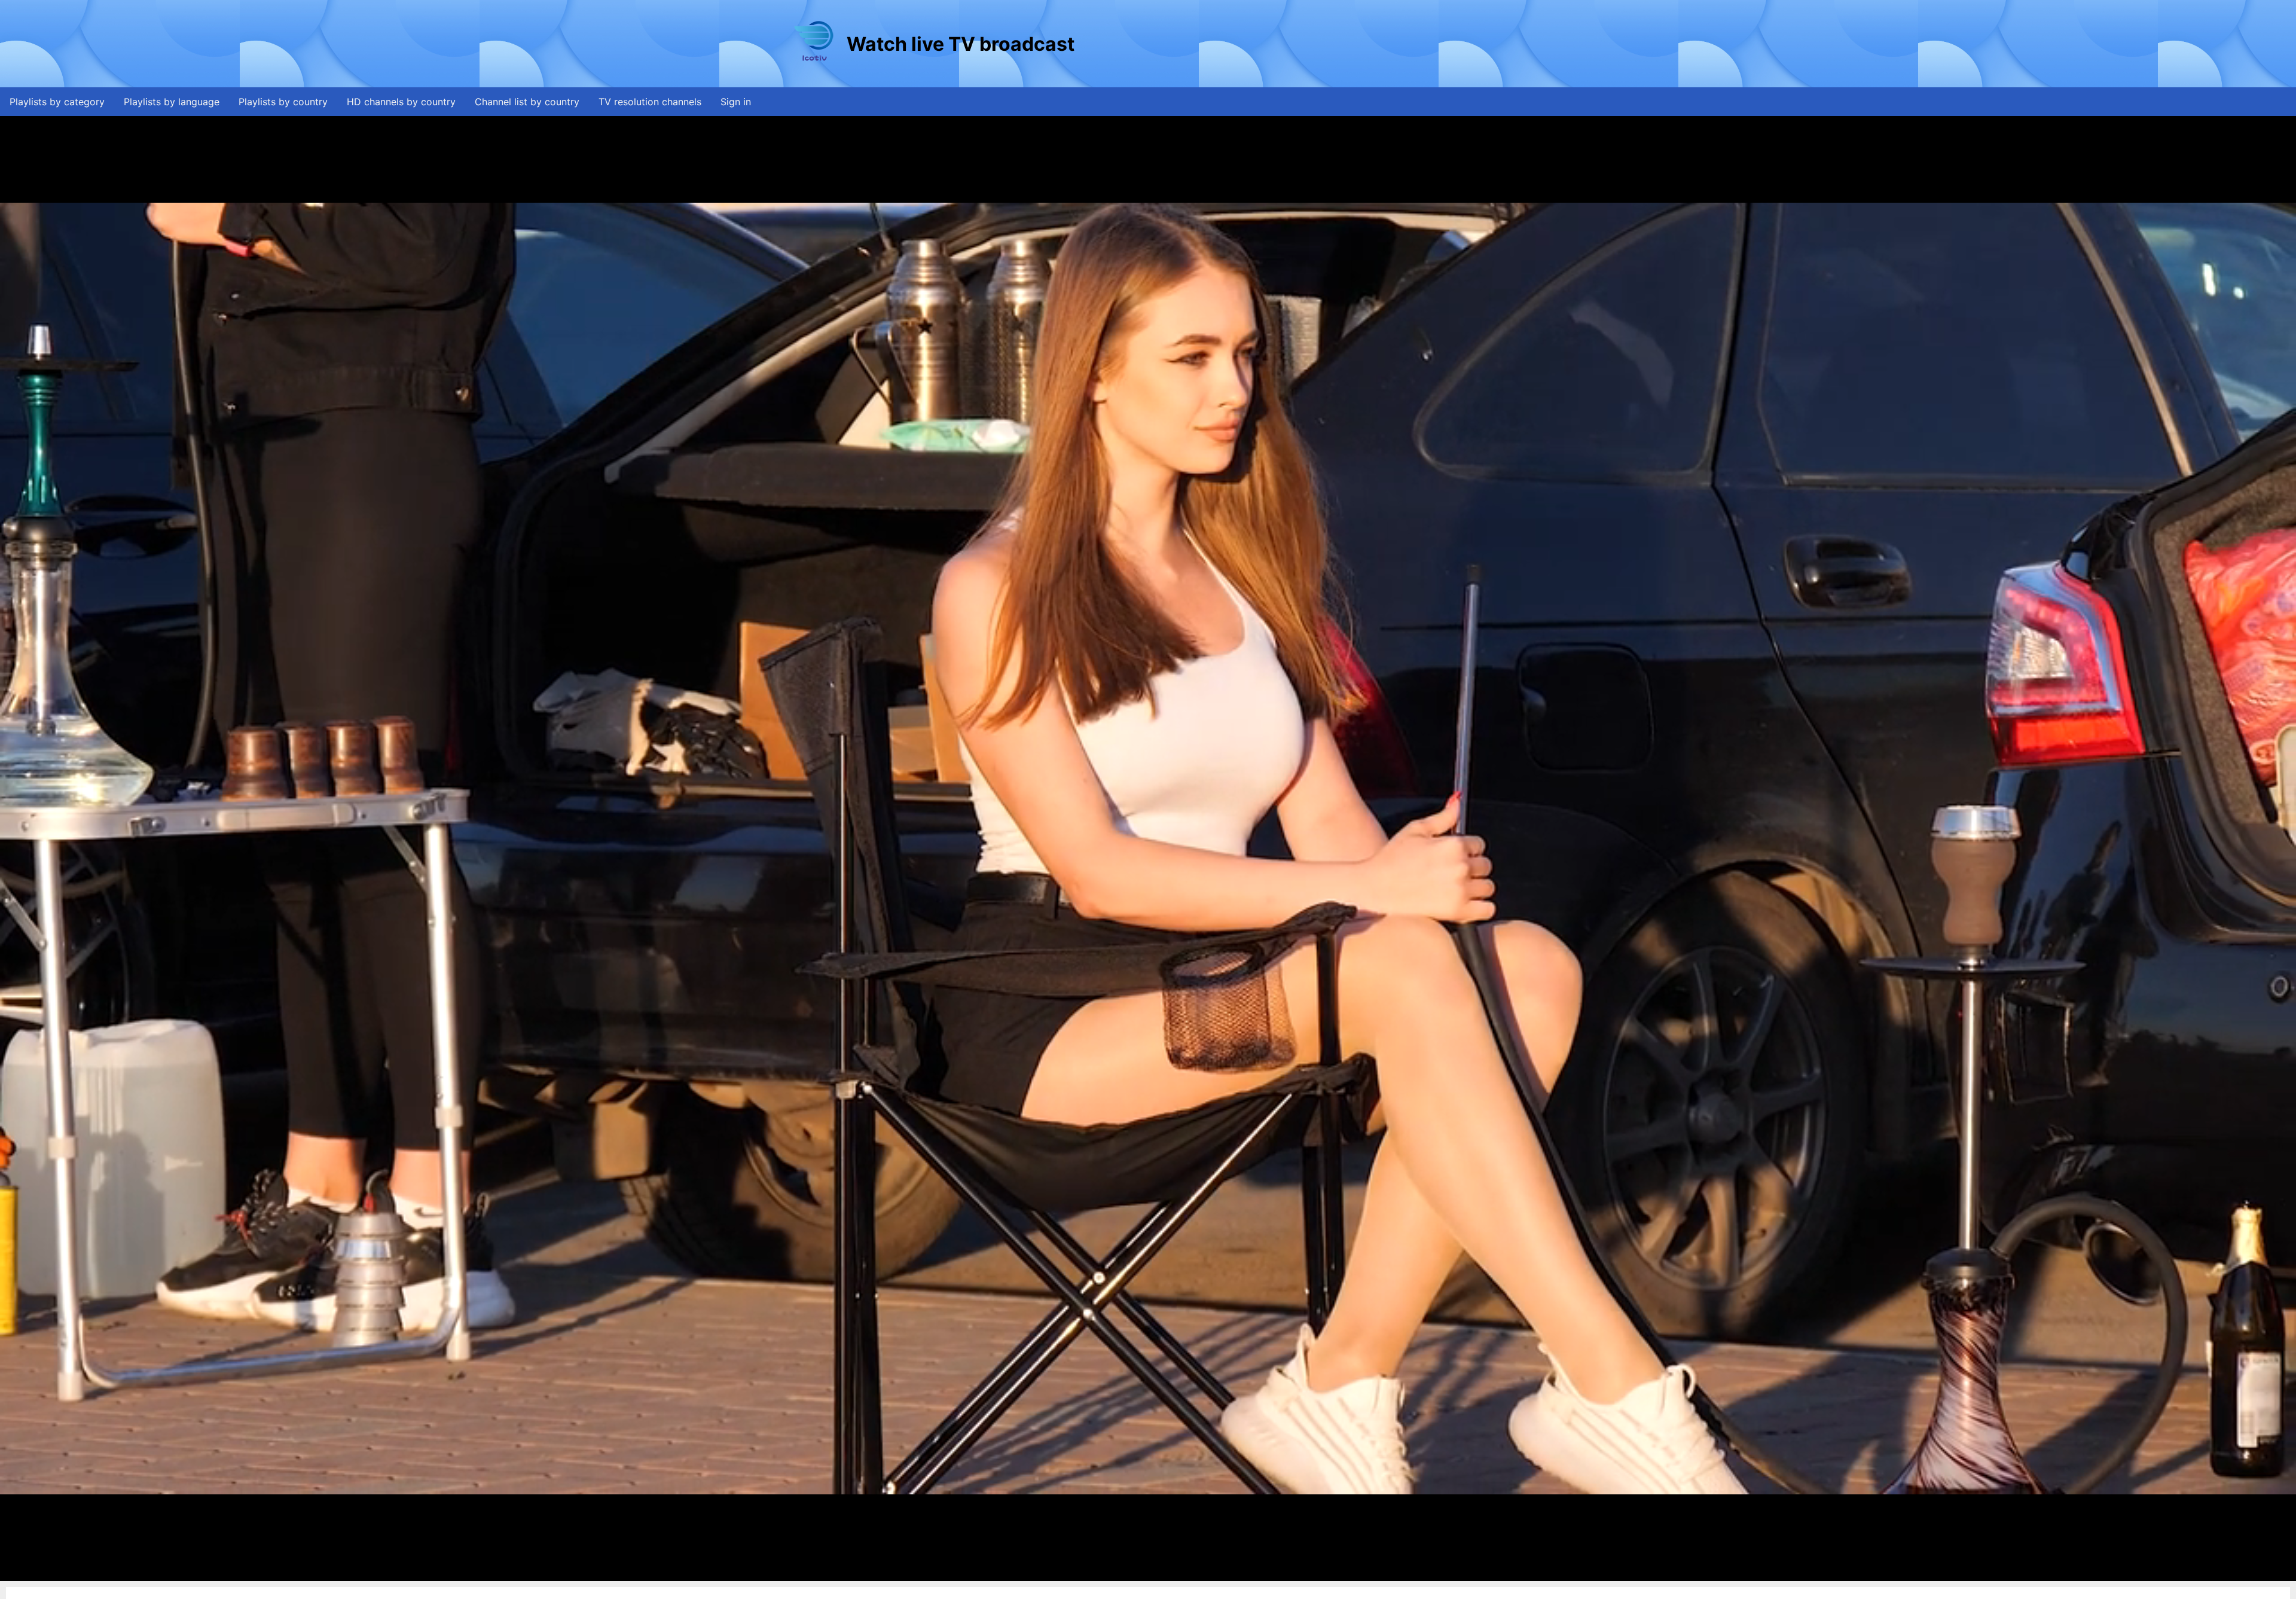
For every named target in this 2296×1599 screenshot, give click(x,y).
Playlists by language (172, 102)
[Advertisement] (1294, 44)
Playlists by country (283, 102)
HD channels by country (401, 102)
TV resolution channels (650, 102)
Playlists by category (57, 102)
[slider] (1145, 1572)
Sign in (736, 102)
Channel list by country (527, 102)
